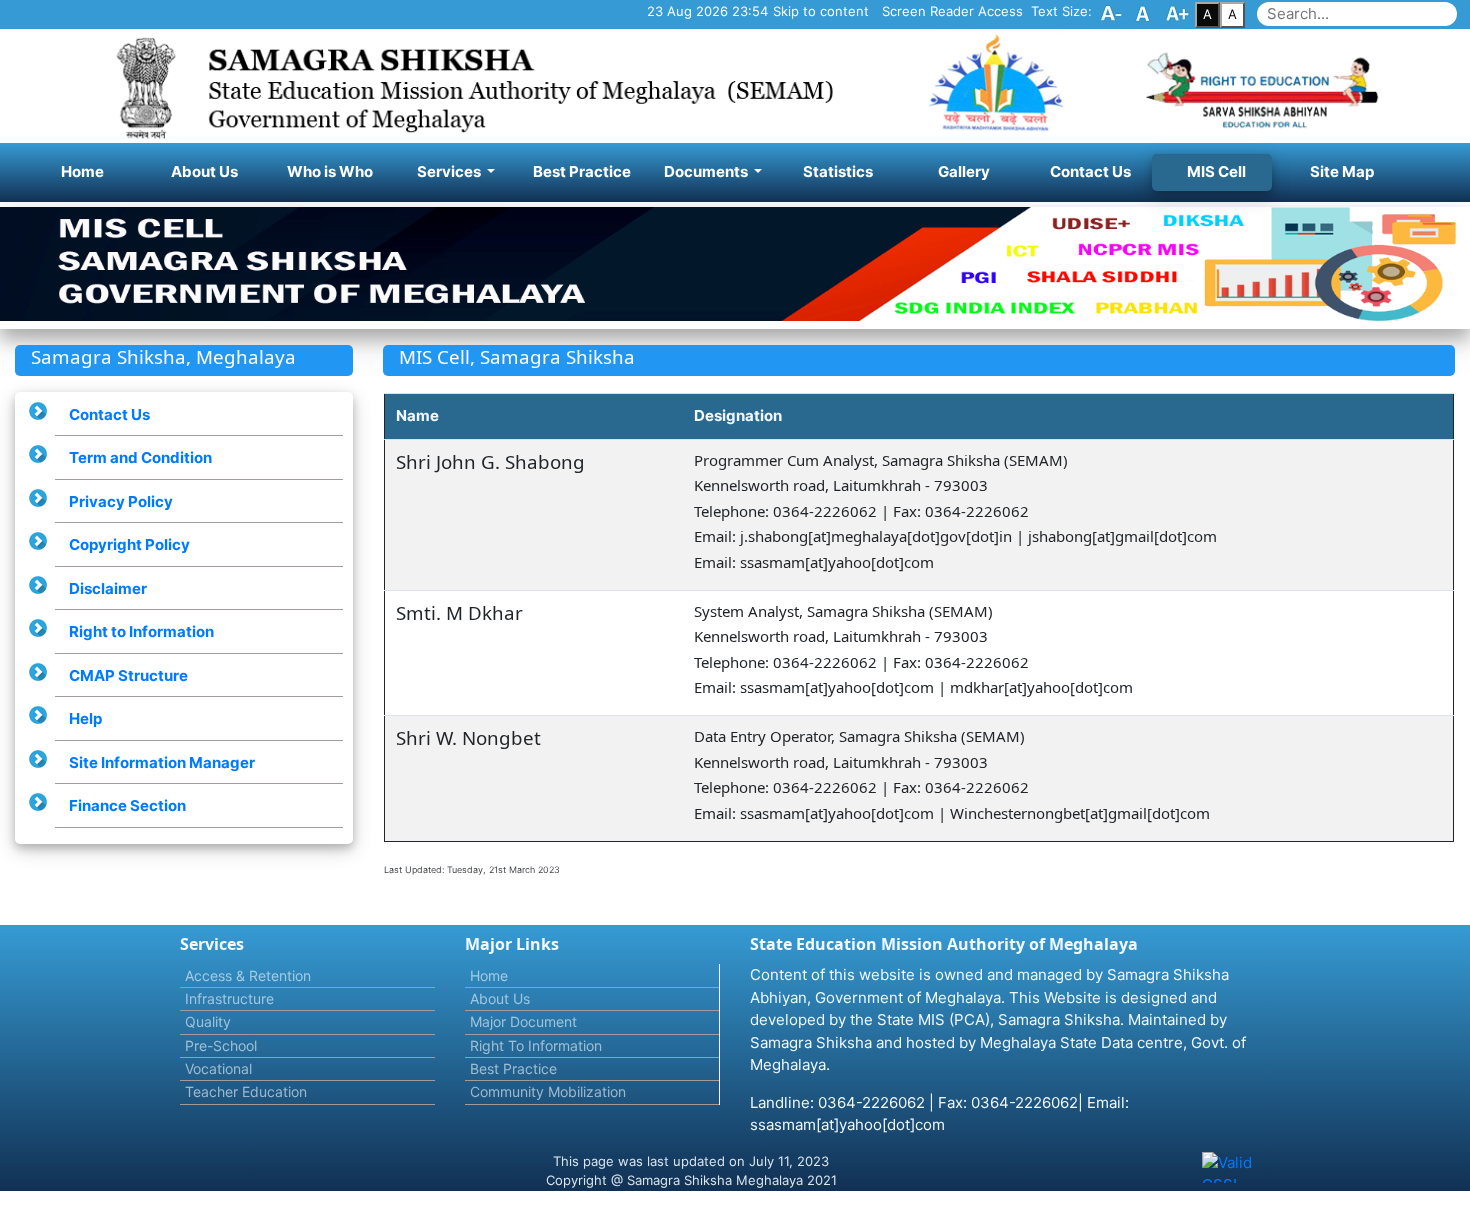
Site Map (1342, 171)
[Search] (1462, 5)
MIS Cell (1216, 171)
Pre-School (221, 1045)
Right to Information (141, 631)
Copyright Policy (129, 544)
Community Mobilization (548, 1091)
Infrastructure (229, 998)
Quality (208, 1021)
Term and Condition (140, 457)
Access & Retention (248, 975)
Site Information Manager (162, 762)
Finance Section (127, 805)
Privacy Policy (121, 501)
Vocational (218, 1068)
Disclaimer (108, 588)
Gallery (964, 171)
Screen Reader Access (952, 11)
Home (99, 171)
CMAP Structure (128, 675)
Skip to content (821, 11)
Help (85, 718)
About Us (204, 171)
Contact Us (1090, 171)
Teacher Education (246, 1091)
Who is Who (330, 171)
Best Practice (582, 171)
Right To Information (536, 1045)
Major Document (523, 1021)
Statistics (838, 171)
